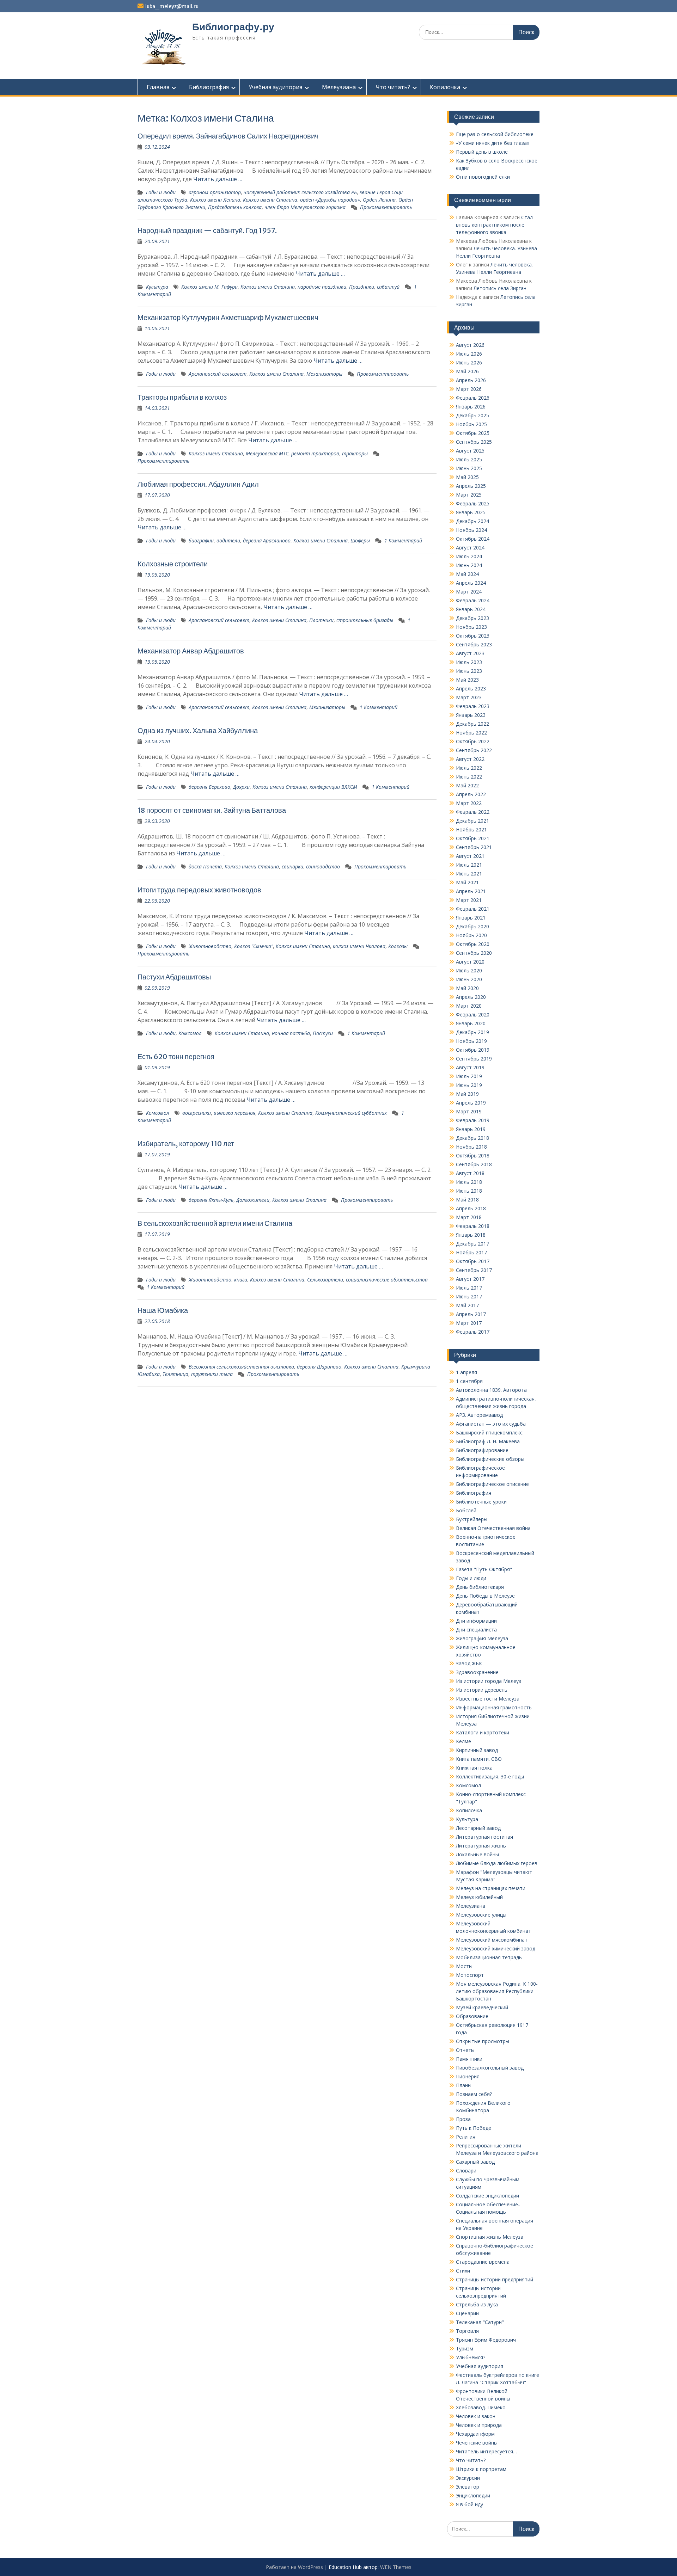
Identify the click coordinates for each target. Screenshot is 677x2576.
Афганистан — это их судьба (491, 1424)
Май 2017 (467, 1305)
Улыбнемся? (471, 2357)
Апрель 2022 (471, 794)
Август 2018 (470, 1173)
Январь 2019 (471, 1129)
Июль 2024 (469, 556)
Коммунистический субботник (351, 1113)
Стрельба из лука (477, 2304)
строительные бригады (365, 620)
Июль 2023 (469, 662)
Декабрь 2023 (472, 618)
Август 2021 (470, 856)
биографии (201, 540)
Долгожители (253, 1200)
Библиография (209, 87)
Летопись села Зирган (500, 288)
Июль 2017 (469, 1288)
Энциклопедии (473, 2495)
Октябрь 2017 (473, 1261)
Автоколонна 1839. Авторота (491, 1390)
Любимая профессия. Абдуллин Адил (198, 484)
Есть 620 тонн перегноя (176, 1056)
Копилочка (445, 87)
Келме (463, 1741)
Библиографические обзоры (490, 1459)
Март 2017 (469, 1323)
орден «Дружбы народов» (330, 200)
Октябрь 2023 (473, 636)
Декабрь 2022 (472, 724)
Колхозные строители (173, 564)
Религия (466, 2137)
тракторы (355, 453)
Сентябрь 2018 (474, 1164)
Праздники (362, 287)
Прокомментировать (386, 207)
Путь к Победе (474, 2128)
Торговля (467, 2331)
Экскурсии (468, 2478)
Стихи (463, 2271)
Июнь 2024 (469, 565)
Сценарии (467, 2313)
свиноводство (323, 866)
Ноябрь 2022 (471, 733)
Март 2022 (469, 803)
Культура (157, 287)
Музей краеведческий (482, 2007)
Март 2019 (469, 1111)
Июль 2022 (469, 768)
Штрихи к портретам (481, 2469)
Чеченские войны (477, 2443)
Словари (466, 2171)
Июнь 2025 (469, 468)
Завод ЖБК (469, 1663)
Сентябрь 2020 (474, 953)
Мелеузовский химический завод (496, 1948)
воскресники (197, 1113)
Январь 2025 (471, 512)
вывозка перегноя (234, 1113)
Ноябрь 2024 (471, 530)
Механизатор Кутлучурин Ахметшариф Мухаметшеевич (228, 317)
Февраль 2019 (473, 1120)
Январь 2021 (471, 918)
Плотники (321, 620)
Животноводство (210, 946)
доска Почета (205, 866)
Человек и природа (479, 2425)
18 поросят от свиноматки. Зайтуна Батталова (212, 810)
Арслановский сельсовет (218, 374)
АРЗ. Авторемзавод (479, 1415)
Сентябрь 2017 (474, 1270)
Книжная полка (474, 1768)
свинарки (292, 866)
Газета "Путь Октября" (484, 1569)
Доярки (241, 787)
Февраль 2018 (473, 1226)
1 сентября (469, 1381)
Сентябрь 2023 (474, 644)
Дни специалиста (476, 1630)
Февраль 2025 (473, 503)
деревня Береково (209, 787)
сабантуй (388, 287)
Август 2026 (470, 345)
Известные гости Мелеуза (488, 1699)
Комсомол (190, 1033)
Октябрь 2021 (473, 838)
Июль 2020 (469, 970)
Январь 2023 (471, 715)
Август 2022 (470, 759)
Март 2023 (469, 697)
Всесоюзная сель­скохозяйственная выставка (241, 1367)
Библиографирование (482, 1450)
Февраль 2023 (473, 706)
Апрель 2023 (471, 688)
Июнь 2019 (469, 1085)
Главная (158, 87)
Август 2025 (470, 451)
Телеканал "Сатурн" (480, 2322)
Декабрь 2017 (472, 1244)
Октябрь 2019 (473, 1050)
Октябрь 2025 (473, 433)
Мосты (464, 1966)
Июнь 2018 (469, 1191)
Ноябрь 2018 (471, 1147)
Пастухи (323, 1033)
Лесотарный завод (478, 1828)
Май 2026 (467, 371)
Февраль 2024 (473, 600)
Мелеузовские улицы (481, 1915)
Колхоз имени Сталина (270, 200)
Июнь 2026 (469, 362)
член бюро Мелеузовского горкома (305, 207)
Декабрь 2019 (472, 1032)
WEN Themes (396, 2567)
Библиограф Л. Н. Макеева (488, 1441)
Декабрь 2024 (472, 521)
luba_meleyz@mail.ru (172, 6)
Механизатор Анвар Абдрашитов (191, 651)
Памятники (469, 2059)
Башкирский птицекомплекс (489, 1433)
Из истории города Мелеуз (489, 1681)
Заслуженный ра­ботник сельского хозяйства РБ (300, 192)
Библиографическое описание (492, 1484)
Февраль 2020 (473, 1015)
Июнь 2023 (469, 671)
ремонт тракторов (315, 453)
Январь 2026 (471, 407)
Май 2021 (467, 882)
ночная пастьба (291, 1033)
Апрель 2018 (471, 1208)
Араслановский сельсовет (219, 620)
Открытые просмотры (483, 2041)
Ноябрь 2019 (471, 1041)
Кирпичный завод (477, 1750)
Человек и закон (476, 2416)
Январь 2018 (471, 1235)
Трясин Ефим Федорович (486, 2340)
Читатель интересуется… (486, 2451)
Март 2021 (469, 900)
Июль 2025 (469, 459)
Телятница (175, 1374)
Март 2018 (469, 1217)
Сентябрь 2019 (474, 1059)
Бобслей (466, 1510)
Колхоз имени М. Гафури (209, 287)
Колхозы (398, 946)
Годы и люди (161, 192)
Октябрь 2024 (473, 539)
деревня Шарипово (319, 1367)
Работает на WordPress (294, 2567)
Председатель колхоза (235, 207)
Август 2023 (470, 653)
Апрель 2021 (471, 891)
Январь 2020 (471, 1023)
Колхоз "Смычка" (254, 946)
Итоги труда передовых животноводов (199, 890)
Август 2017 (470, 1279)
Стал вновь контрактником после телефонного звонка (494, 225)
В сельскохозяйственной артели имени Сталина (215, 1223)
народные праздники (322, 287)
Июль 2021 (469, 865)
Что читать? (393, 87)
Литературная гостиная (484, 1837)
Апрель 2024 (471, 583)
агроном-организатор (215, 192)
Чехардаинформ (475, 2434)
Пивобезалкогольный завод (490, 2068)
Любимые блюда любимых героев (497, 1863)
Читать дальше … (218, 179)
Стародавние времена (483, 2262)
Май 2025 (467, 477)
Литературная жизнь (481, 1846)
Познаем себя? (474, 2094)
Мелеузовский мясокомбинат (492, 1940)
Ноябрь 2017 (471, 1252)
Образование (472, 2016)
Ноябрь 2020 (471, 935)
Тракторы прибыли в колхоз (182, 397)
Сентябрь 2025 (474, 442)
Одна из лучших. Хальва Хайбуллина (198, 730)
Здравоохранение (477, 1672)
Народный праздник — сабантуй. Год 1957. (207, 230)
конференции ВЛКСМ (333, 787)
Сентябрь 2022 (474, 750)
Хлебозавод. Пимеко (481, 2407)
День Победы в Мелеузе (485, 1596)
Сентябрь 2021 (474, 847)
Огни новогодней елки (483, 177)
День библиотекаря (480, 1587)
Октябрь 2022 (473, 741)
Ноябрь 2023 (471, 627)
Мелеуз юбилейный (479, 1897)
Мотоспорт (470, 1975)
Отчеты (465, 2050)
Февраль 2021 (473, 909)
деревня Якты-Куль (211, 1200)
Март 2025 (469, 495)
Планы (464, 2085)
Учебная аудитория (275, 87)
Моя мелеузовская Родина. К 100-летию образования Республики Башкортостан (497, 1991)
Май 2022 (467, 785)
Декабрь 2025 (472, 415)
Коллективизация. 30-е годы (490, 1776)
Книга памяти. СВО (479, 1759)
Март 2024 (469, 592)
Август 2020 (470, 962)
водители (228, 540)
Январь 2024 (471, 609)
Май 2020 (467, 988)
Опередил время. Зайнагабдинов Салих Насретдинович (228, 136)
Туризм (465, 2348)
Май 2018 (467, 1200)
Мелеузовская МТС (267, 453)
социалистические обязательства (387, 1280)
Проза (463, 2119)
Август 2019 (470, 1067)
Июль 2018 (469, 1182)
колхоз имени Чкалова (359, 946)
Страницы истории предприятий (495, 2279)
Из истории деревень (482, 1690)
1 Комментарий (403, 540)
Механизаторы (324, 374)
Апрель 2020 (471, 997)
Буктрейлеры (472, 1519)
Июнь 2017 (469, 1296)
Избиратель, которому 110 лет (186, 1143)
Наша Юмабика (163, 1310)
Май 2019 (467, 1094)
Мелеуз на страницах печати (491, 1888)
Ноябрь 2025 (471, 424)
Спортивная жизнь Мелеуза (490, 2237)
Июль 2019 (469, 1076)
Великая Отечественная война (493, 1528)
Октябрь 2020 (473, 944)
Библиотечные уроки (481, 1502)
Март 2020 (469, 1006)
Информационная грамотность (494, 1707)
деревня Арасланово (267, 540)
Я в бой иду (469, 2504)
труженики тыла (212, 1374)
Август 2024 (470, 548)
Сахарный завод (475, 2162)
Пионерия (468, 2076)
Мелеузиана (339, 87)
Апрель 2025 (471, 486)
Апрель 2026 (471, 380)
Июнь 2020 (469, 979)
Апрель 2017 (471, 1314)
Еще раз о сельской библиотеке (495, 134)
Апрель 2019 (471, 1103)
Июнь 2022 (469, 777)
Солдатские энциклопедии (487, 2196)
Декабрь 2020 (472, 926)
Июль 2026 (469, 354)
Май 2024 (467, 574)
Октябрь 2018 (473, 1155)
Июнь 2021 (469, 874)
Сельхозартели (325, 1280)
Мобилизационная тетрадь (489, 1957)
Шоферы (360, 540)
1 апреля (466, 1372)
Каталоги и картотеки (483, 1732)
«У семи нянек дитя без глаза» (493, 143)
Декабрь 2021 (472, 821)
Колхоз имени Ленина (215, 200)
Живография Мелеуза (482, 1638)
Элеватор (468, 2487)
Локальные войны (477, 1854)
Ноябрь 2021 (471, 829)
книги (241, 1280)
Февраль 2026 (473, 398)
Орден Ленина (379, 200)
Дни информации (476, 1621)
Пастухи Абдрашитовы (174, 977)
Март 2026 (469, 389)
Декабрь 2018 (472, 1138)
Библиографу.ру (233, 27)
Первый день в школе (482, 152)
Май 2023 (467, 680)
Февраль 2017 (473, 1332)
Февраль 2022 (473, 812)
